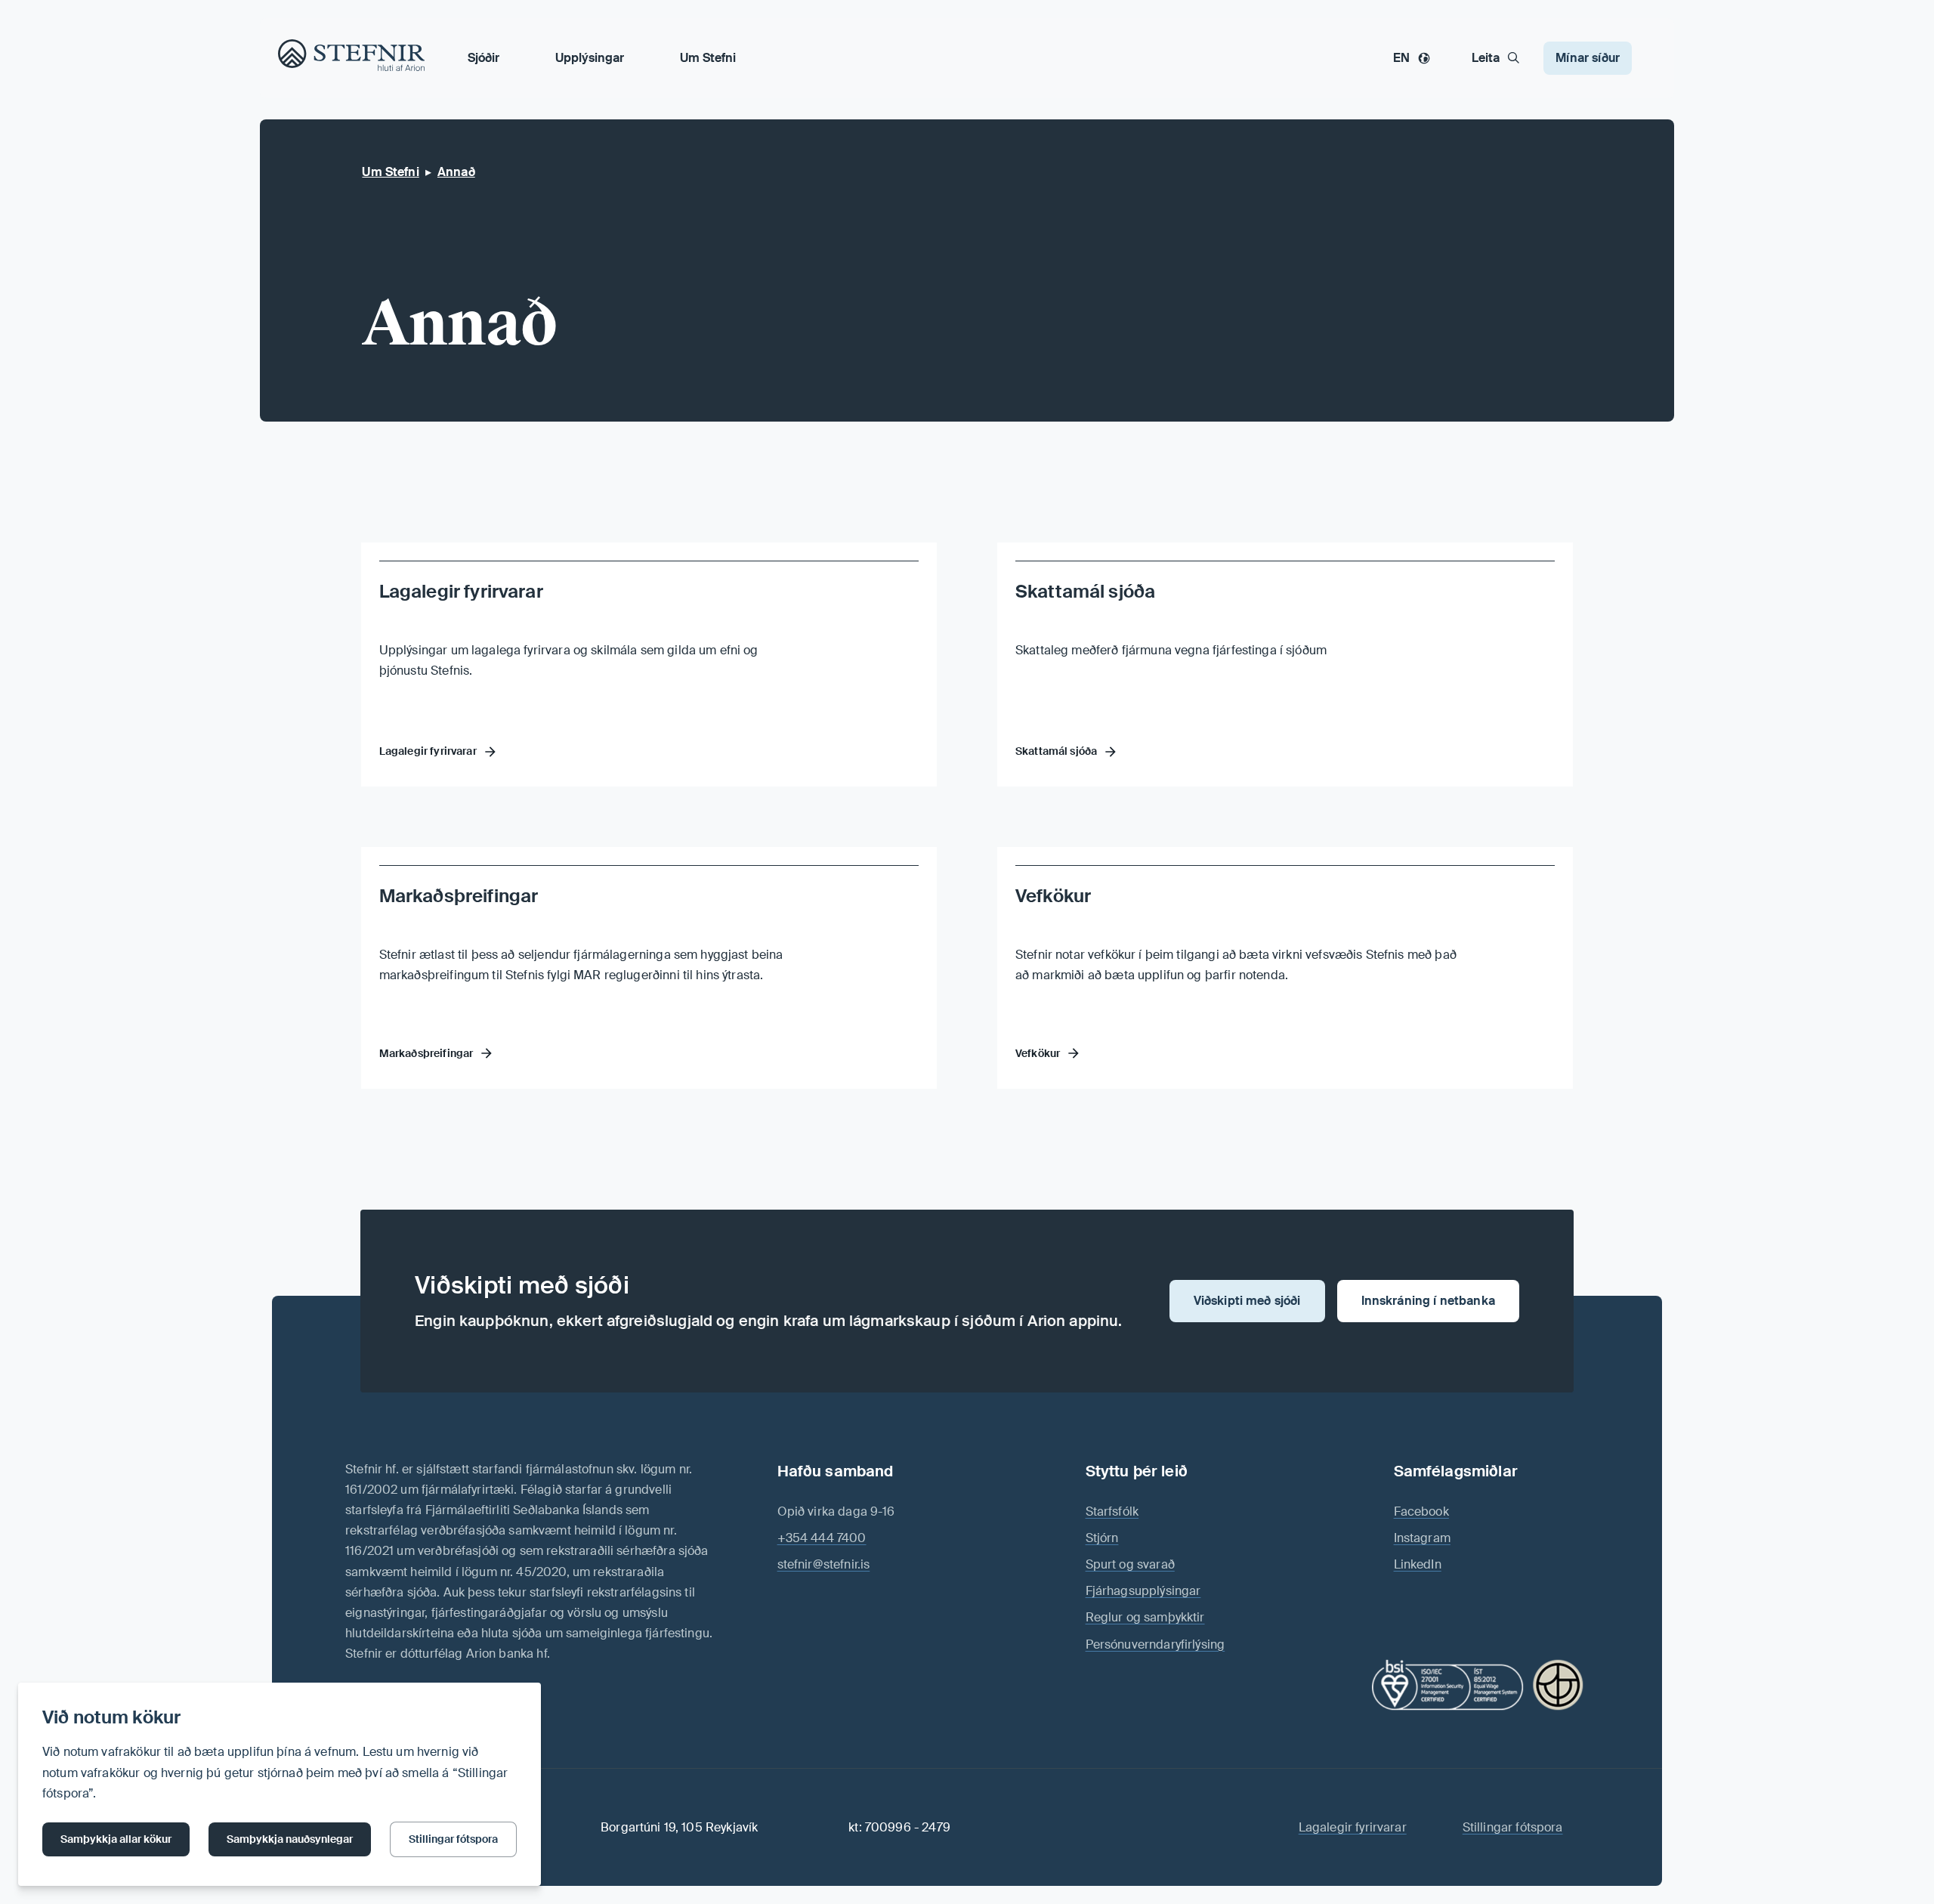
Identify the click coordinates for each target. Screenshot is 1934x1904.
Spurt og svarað (1130, 1564)
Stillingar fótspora (453, 1839)
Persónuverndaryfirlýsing (1155, 1644)
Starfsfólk (1112, 1511)
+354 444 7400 (822, 1538)
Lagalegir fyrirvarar (461, 591)
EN (1401, 58)
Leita (1486, 58)
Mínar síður (1588, 58)
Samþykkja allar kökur (116, 1839)
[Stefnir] (296, 57)
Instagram (1422, 1538)
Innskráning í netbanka (1428, 1301)
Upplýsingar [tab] (590, 58)
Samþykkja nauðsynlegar (290, 1839)
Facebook (1421, 1511)
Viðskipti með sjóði (1247, 1301)
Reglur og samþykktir (1145, 1617)
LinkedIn (1418, 1564)
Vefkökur (1053, 896)
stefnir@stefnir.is (824, 1564)
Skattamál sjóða (1085, 591)
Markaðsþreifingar (459, 896)
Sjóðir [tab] (483, 58)
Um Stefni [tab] (708, 58)
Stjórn (1102, 1538)
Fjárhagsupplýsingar (1143, 1591)
